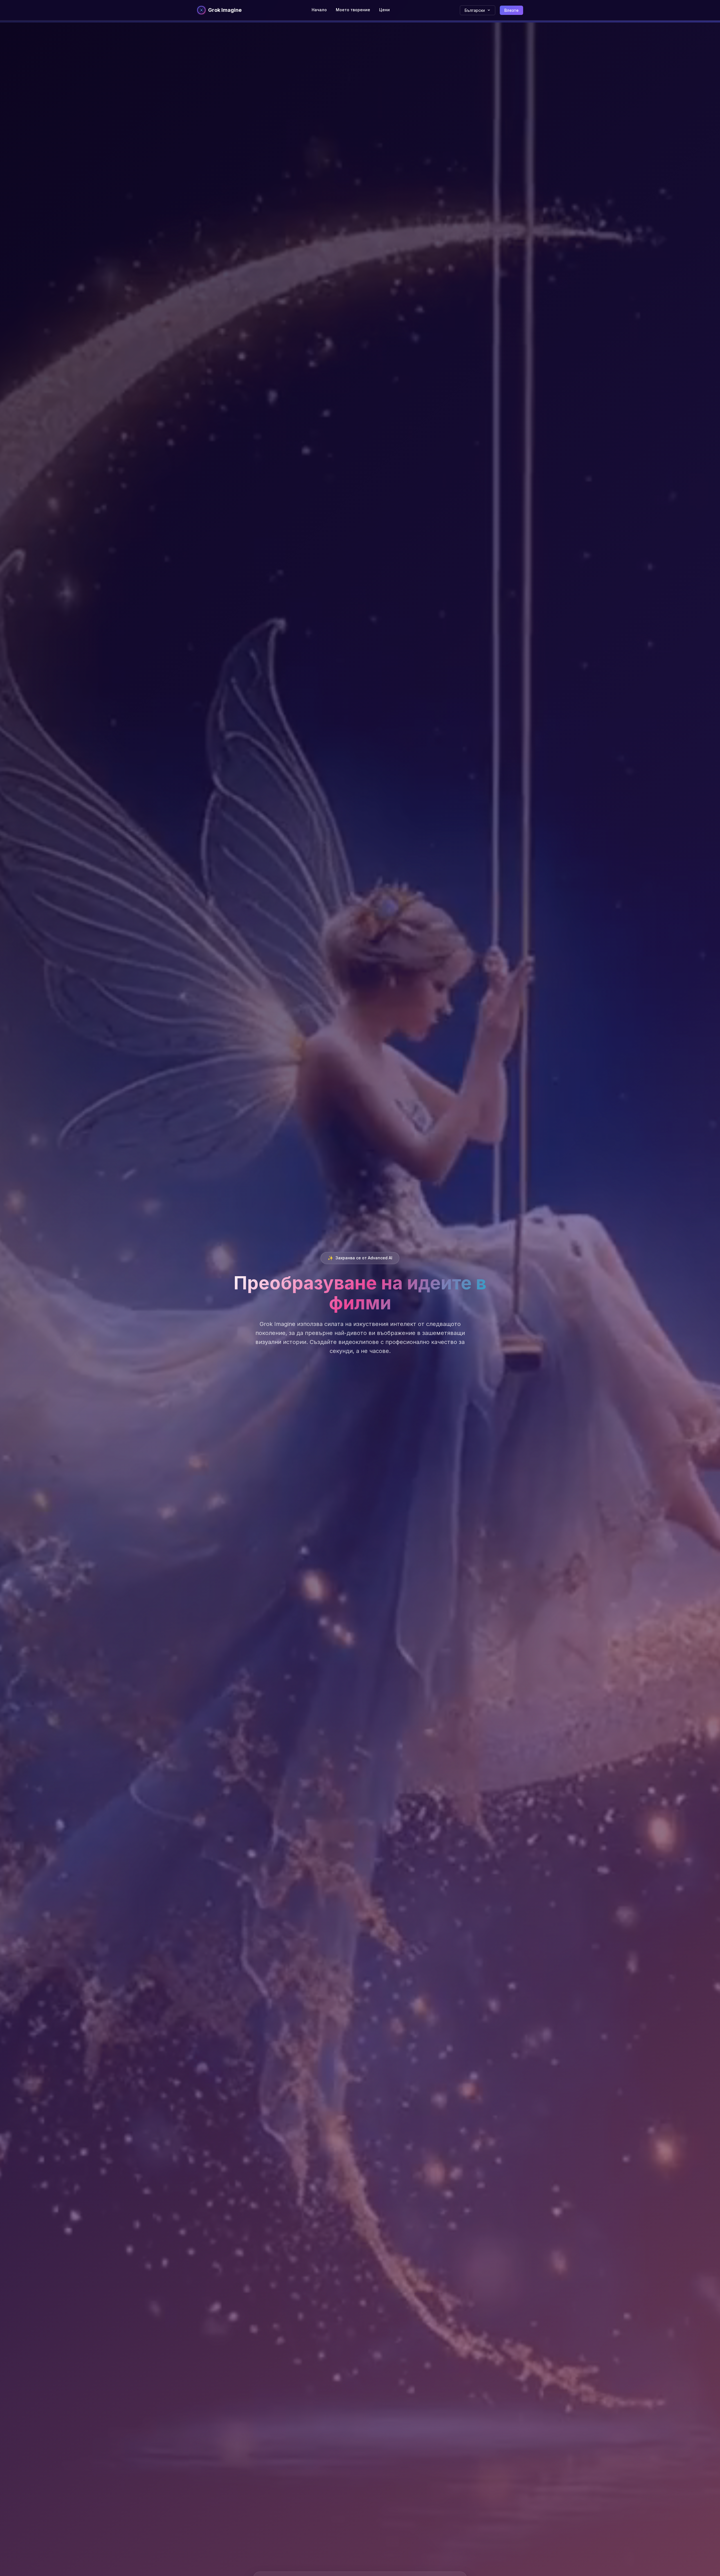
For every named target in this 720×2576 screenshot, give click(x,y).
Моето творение (353, 10)
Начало (319, 10)
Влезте (511, 10)
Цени (384, 10)
